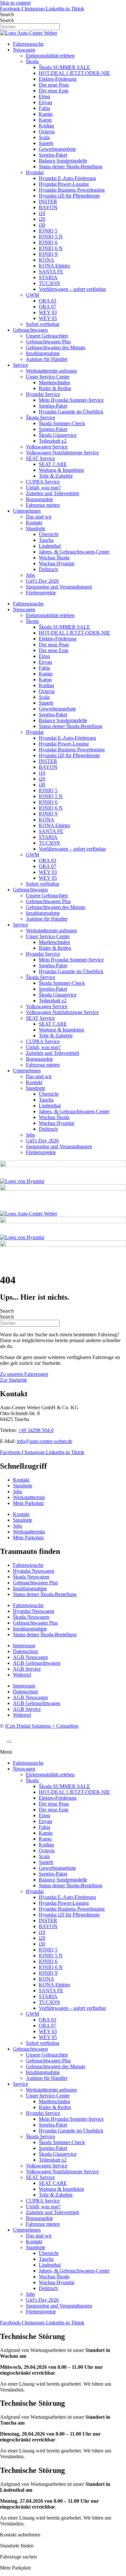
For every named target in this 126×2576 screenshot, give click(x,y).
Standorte (36, 528)
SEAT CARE (53, 464)
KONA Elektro (54, 266)
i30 (42, 225)
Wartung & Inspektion (61, 470)
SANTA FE (51, 272)
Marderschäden (54, 382)
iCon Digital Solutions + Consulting (42, 1726)
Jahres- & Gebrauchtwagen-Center (74, 552)
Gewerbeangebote (57, 149)
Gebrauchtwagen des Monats (56, 347)
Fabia (44, 108)
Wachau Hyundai (57, 563)
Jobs (30, 575)
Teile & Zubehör (56, 476)
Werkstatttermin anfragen (51, 371)
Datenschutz (26, 1651)
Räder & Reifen (55, 388)
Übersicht (49, 534)
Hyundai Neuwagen (34, 1571)
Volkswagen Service (47, 447)
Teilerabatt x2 (53, 441)
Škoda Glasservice (58, 435)
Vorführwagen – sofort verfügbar (72, 289)
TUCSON (49, 283)
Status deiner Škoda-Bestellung (71, 167)
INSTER (48, 202)
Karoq (45, 120)
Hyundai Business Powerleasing (72, 190)
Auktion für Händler (47, 359)
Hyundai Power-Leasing (64, 184)
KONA (47, 260)
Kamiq (46, 114)
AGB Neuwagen (30, 1657)
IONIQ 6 (48, 242)
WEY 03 (48, 312)
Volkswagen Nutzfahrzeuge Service (62, 453)
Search (7, 14)
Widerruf (22, 1675)
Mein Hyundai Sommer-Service (71, 400)
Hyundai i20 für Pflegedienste (69, 196)
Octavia (47, 131)
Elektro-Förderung (58, 79)
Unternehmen (27, 511)
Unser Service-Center (48, 377)
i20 (42, 219)
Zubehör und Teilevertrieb (52, 493)
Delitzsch (48, 569)
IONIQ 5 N (51, 237)
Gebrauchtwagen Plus (48, 342)
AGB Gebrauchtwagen (37, 1663)
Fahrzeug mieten (43, 505)
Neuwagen (24, 50)
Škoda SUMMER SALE (64, 67)
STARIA (48, 277)
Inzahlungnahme (43, 353)
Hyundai (35, 172)
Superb (46, 143)
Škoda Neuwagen (31, 1577)
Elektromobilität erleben (50, 56)
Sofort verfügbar (43, 324)
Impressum (24, 1646)
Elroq (44, 96)
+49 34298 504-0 (36, 1430)
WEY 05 (48, 318)
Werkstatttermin (29, 1497)
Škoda (32, 61)
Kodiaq (46, 126)
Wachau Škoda (54, 558)
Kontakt (34, 523)
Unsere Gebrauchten (47, 336)
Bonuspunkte (39, 499)
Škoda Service (41, 417)
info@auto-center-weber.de (45, 1441)
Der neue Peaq (54, 85)
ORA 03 (47, 301)
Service (21, 365)
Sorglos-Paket (53, 155)
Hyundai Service (43, 394)
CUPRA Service (43, 482)
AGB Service (27, 1669)
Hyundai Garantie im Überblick (71, 412)
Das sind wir (39, 517)
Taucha (46, 540)
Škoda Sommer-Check (62, 423)
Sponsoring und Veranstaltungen (59, 587)
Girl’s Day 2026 (42, 581)
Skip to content (15, 3)
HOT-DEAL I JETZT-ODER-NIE (74, 73)
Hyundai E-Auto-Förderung (67, 178)
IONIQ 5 (48, 231)
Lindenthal (50, 546)
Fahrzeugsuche (28, 44)
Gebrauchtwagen (30, 330)
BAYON (48, 207)
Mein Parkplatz (28, 1503)
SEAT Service (40, 458)
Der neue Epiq (54, 91)
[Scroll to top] (9, 1742)
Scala (44, 137)
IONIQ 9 (48, 254)
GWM (32, 295)
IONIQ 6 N (51, 248)
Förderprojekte (41, 593)
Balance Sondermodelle (63, 161)
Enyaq (45, 102)
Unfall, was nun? (43, 488)
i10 (42, 213)
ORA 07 (47, 307)
